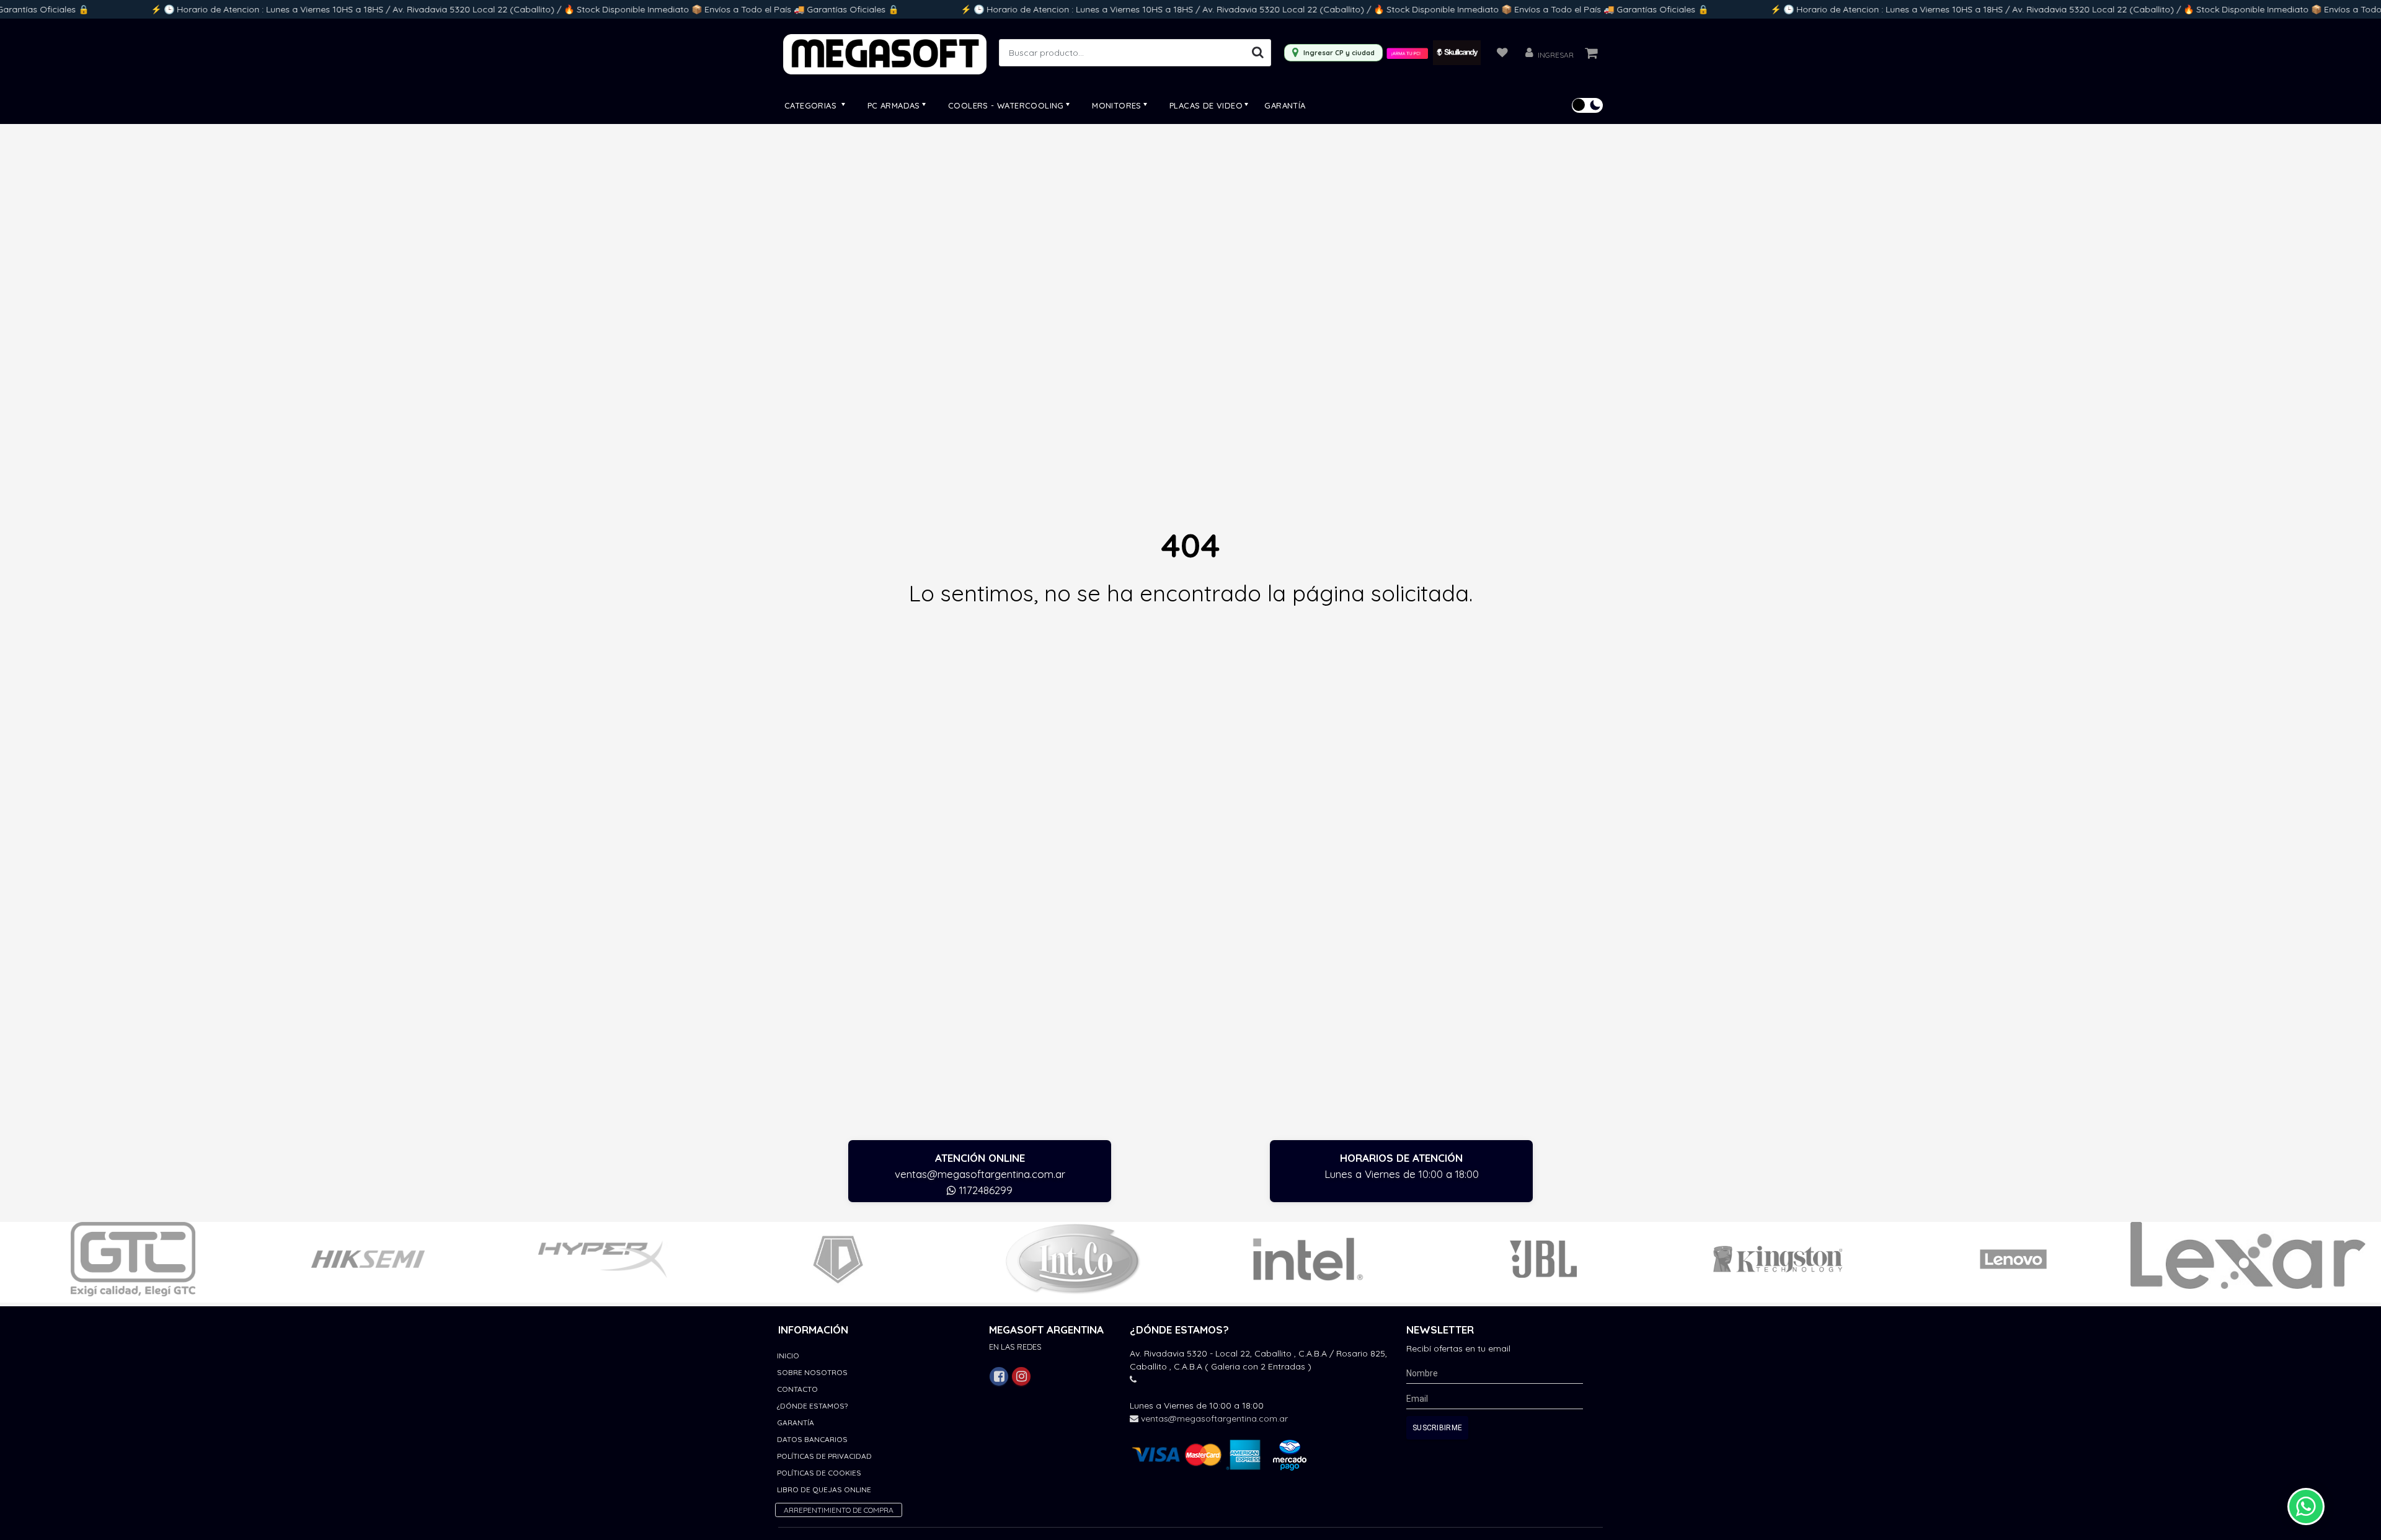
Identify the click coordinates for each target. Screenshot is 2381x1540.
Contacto (797, 1389)
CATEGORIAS (812, 105)
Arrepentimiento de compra (839, 1510)
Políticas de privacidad (824, 1456)
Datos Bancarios (812, 1439)
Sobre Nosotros (812, 1372)
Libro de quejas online (824, 1489)
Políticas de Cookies (819, 1473)
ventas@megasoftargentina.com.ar (980, 1174)
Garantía (1285, 105)
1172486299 (984, 1190)
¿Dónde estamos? (812, 1406)
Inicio (788, 1356)
